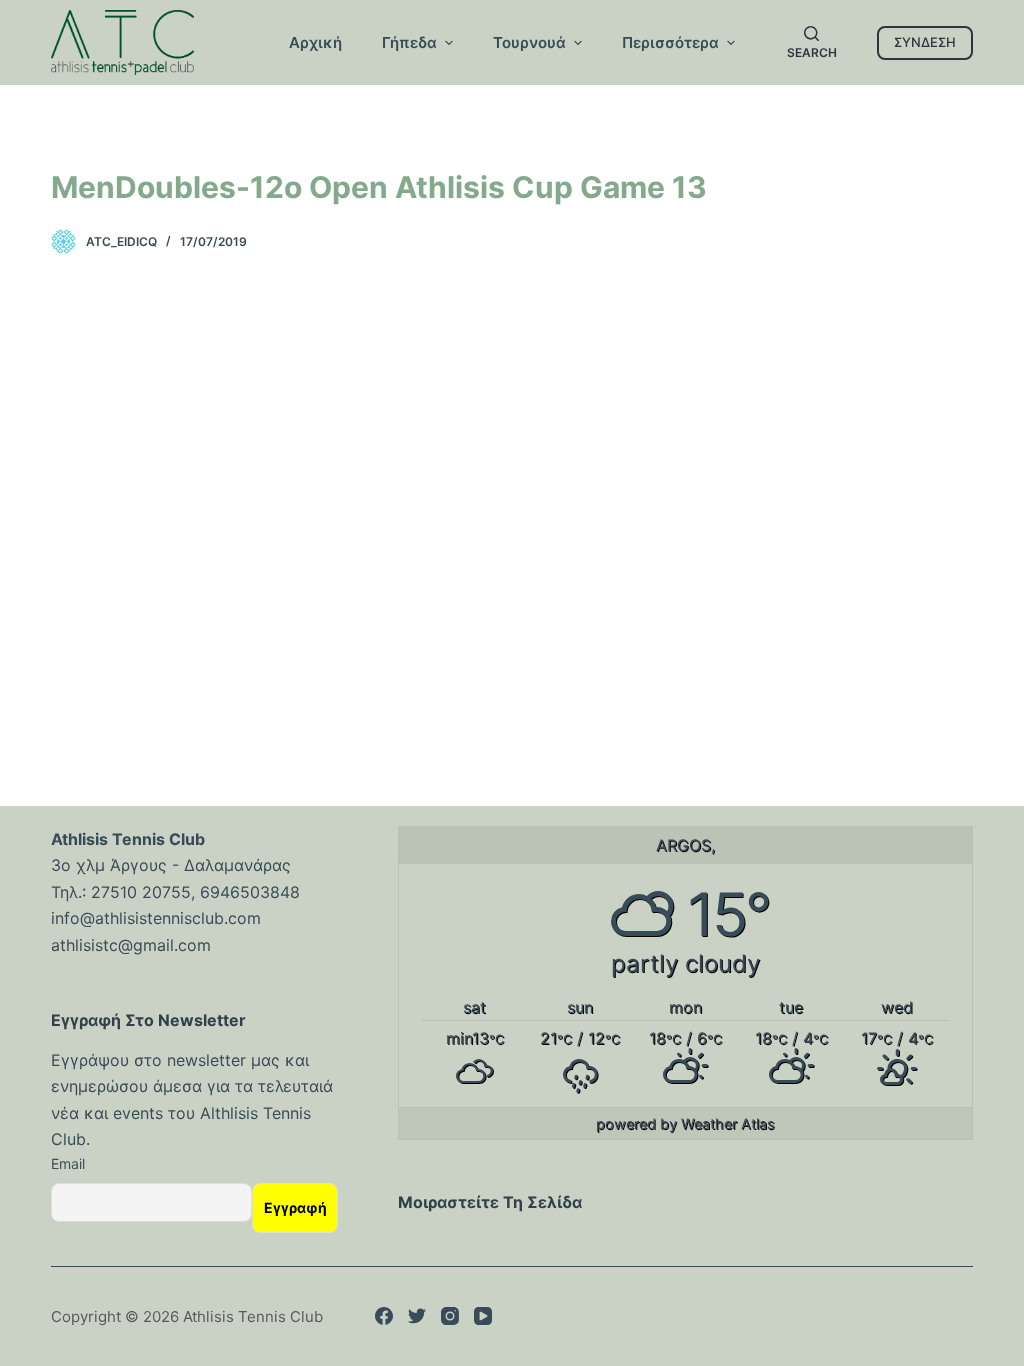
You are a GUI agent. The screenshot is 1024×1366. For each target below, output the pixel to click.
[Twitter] (417, 1316)
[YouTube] (483, 1316)
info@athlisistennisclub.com (156, 918)
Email (68, 1163)
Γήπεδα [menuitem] (409, 42)
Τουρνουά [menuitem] (529, 42)
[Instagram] (450, 1316)
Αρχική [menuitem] (315, 42)
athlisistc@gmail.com (131, 945)
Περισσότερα (670, 42)
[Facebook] (384, 1316)
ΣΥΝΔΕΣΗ (925, 42)
